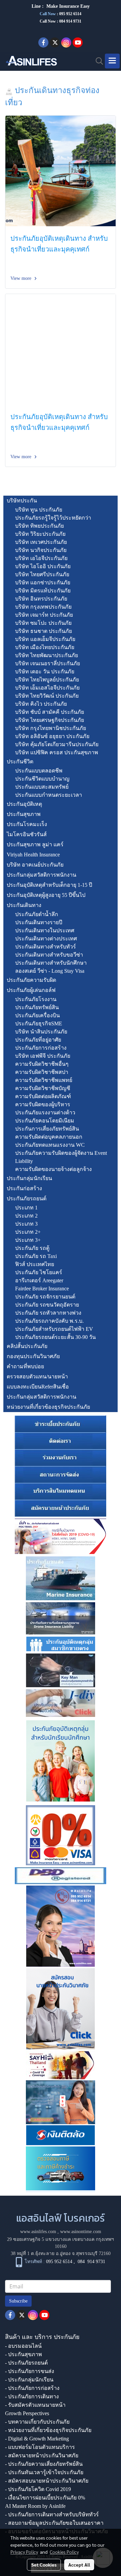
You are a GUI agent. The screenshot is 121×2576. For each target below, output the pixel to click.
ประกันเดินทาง (24, 905)
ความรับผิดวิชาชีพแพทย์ (44, 1080)
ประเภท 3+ (28, 1240)
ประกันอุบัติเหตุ (24, 804)
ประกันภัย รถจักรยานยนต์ (45, 1297)
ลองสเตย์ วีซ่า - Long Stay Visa (50, 971)
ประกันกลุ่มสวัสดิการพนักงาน (42, 875)
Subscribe (18, 2301)
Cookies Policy (64, 2552)
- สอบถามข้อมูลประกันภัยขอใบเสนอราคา (54, 2523)
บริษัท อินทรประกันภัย (41, 599)
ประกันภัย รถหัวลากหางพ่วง (48, 1313)
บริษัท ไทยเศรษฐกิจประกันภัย (50, 720)
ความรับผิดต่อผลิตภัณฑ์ (43, 1096)
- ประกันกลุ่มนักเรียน (29, 2380)
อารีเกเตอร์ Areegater (39, 1280)
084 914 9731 (91, 2262)
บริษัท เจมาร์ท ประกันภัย (44, 615)
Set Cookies (44, 2565)
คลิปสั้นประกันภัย (27, 1346)
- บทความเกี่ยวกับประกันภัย (37, 2422)
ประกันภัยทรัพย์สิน (37, 1007)
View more (22, 278)
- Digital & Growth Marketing (37, 2439)
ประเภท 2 (26, 1216)
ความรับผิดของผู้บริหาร (43, 1104)
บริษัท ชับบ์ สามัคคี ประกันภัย (50, 712)
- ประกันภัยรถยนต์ (26, 2363)
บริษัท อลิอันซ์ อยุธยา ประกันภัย (52, 736)
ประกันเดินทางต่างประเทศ (46, 939)
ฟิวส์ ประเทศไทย (35, 1264)
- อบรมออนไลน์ (23, 2346)
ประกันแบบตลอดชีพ (39, 771)
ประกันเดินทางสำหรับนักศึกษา (51, 963)
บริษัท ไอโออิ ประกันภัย (43, 566)
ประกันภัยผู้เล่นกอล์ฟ (31, 990)
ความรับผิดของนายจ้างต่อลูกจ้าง (53, 1169)
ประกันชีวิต (20, 762)
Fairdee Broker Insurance (42, 1289)
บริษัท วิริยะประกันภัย (40, 534)
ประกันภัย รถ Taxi (36, 1256)
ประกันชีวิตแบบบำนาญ (42, 779)
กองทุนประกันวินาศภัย (33, 1356)
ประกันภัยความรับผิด (31, 980)
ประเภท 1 (26, 1208)
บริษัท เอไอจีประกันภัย (41, 558)
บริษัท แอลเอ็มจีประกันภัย (45, 639)
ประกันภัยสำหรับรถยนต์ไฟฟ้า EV (54, 1329)
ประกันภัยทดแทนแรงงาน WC (50, 1145)
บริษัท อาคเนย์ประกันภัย (35, 865)
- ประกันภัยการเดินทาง (32, 2396)
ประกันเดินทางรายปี (39, 922)
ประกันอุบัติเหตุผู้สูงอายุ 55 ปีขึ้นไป (46, 895)
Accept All (79, 2565)
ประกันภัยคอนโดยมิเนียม (45, 1121)
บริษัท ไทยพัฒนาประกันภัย (47, 655)
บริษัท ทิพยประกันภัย (39, 526)
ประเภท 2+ (28, 1232)
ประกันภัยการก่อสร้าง (41, 1048)
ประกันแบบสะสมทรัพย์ (42, 787)
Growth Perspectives (27, 2413)
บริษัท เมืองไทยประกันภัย (45, 647)
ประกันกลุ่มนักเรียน (29, 1178)
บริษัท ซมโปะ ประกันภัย (43, 623)
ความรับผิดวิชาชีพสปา (42, 1072)
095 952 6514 (70, 14)
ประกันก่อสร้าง (24, 1188)
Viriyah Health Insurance (33, 855)
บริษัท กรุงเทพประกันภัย (43, 607)
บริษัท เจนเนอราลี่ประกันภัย (48, 663)
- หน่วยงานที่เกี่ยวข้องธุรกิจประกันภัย (48, 2430)
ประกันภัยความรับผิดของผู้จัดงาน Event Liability (61, 1157)
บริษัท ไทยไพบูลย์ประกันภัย (47, 680)
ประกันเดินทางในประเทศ (45, 930)
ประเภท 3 (26, 1224)
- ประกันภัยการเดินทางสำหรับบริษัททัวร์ (52, 2514)
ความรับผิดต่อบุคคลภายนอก (49, 1137)
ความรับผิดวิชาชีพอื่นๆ (42, 1064)
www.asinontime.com (81, 2232)
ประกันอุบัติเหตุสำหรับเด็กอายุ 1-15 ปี (49, 885)
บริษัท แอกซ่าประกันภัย (43, 582)
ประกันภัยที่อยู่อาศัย (38, 1040)
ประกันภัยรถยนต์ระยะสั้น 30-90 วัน (55, 1337)
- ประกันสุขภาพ (24, 2354)
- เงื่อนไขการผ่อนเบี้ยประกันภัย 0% (45, 2498)
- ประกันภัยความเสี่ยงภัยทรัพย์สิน (44, 2464)
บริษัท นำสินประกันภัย (41, 1032)
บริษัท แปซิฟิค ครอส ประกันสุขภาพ (57, 752)
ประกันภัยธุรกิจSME (39, 1023)
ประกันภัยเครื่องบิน (37, 1015)
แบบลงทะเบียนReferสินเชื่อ (38, 1387)
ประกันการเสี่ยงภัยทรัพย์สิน (47, 1129)
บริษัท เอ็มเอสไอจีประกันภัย (47, 688)
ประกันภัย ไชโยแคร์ (39, 1272)
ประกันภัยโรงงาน (36, 999)
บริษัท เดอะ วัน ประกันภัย (45, 671)
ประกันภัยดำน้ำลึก (37, 914)
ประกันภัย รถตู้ (32, 1248)
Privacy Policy (24, 2552)
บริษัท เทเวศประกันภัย (41, 542)
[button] (97, 61)
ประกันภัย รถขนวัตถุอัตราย (47, 1305)
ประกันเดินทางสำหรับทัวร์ (46, 947)
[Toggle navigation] (112, 61)
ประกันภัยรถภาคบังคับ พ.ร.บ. (49, 1321)
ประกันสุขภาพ (24, 814)
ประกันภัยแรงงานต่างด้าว (45, 1113)
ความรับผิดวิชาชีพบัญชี (43, 1088)
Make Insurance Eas (67, 6)
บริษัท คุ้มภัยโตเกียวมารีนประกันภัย (57, 744)
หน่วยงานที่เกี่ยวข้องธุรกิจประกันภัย (48, 1407)
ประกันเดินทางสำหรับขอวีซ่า (49, 955)
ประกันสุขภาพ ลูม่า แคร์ (35, 844)
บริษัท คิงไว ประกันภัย (41, 704)
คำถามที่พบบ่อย (25, 1366)
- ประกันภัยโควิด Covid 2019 (38, 2489)
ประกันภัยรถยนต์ (27, 1198)
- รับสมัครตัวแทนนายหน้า (35, 2405)
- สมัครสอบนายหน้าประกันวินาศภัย (47, 2481)
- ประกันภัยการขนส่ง (30, 2371)
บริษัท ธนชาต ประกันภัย (44, 631)
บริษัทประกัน (22, 501)
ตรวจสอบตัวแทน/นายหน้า (37, 1377)
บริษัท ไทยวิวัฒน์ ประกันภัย (47, 696)
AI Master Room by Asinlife (35, 2506)
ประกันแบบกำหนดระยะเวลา (49, 795)
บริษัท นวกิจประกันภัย (41, 550)
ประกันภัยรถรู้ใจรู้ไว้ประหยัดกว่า (53, 518)
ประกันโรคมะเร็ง (27, 824)
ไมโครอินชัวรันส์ (27, 834)
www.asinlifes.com (38, 2232)
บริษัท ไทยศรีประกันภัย (42, 574)
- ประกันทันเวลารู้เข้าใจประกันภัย (44, 2472)
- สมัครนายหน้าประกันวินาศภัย (42, 2455)
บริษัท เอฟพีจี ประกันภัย (43, 1056)
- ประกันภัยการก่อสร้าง (32, 2388)
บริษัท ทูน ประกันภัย (39, 510)
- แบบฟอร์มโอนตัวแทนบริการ (40, 2447)
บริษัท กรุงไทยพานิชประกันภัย (51, 728)
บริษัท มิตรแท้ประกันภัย (43, 591)
